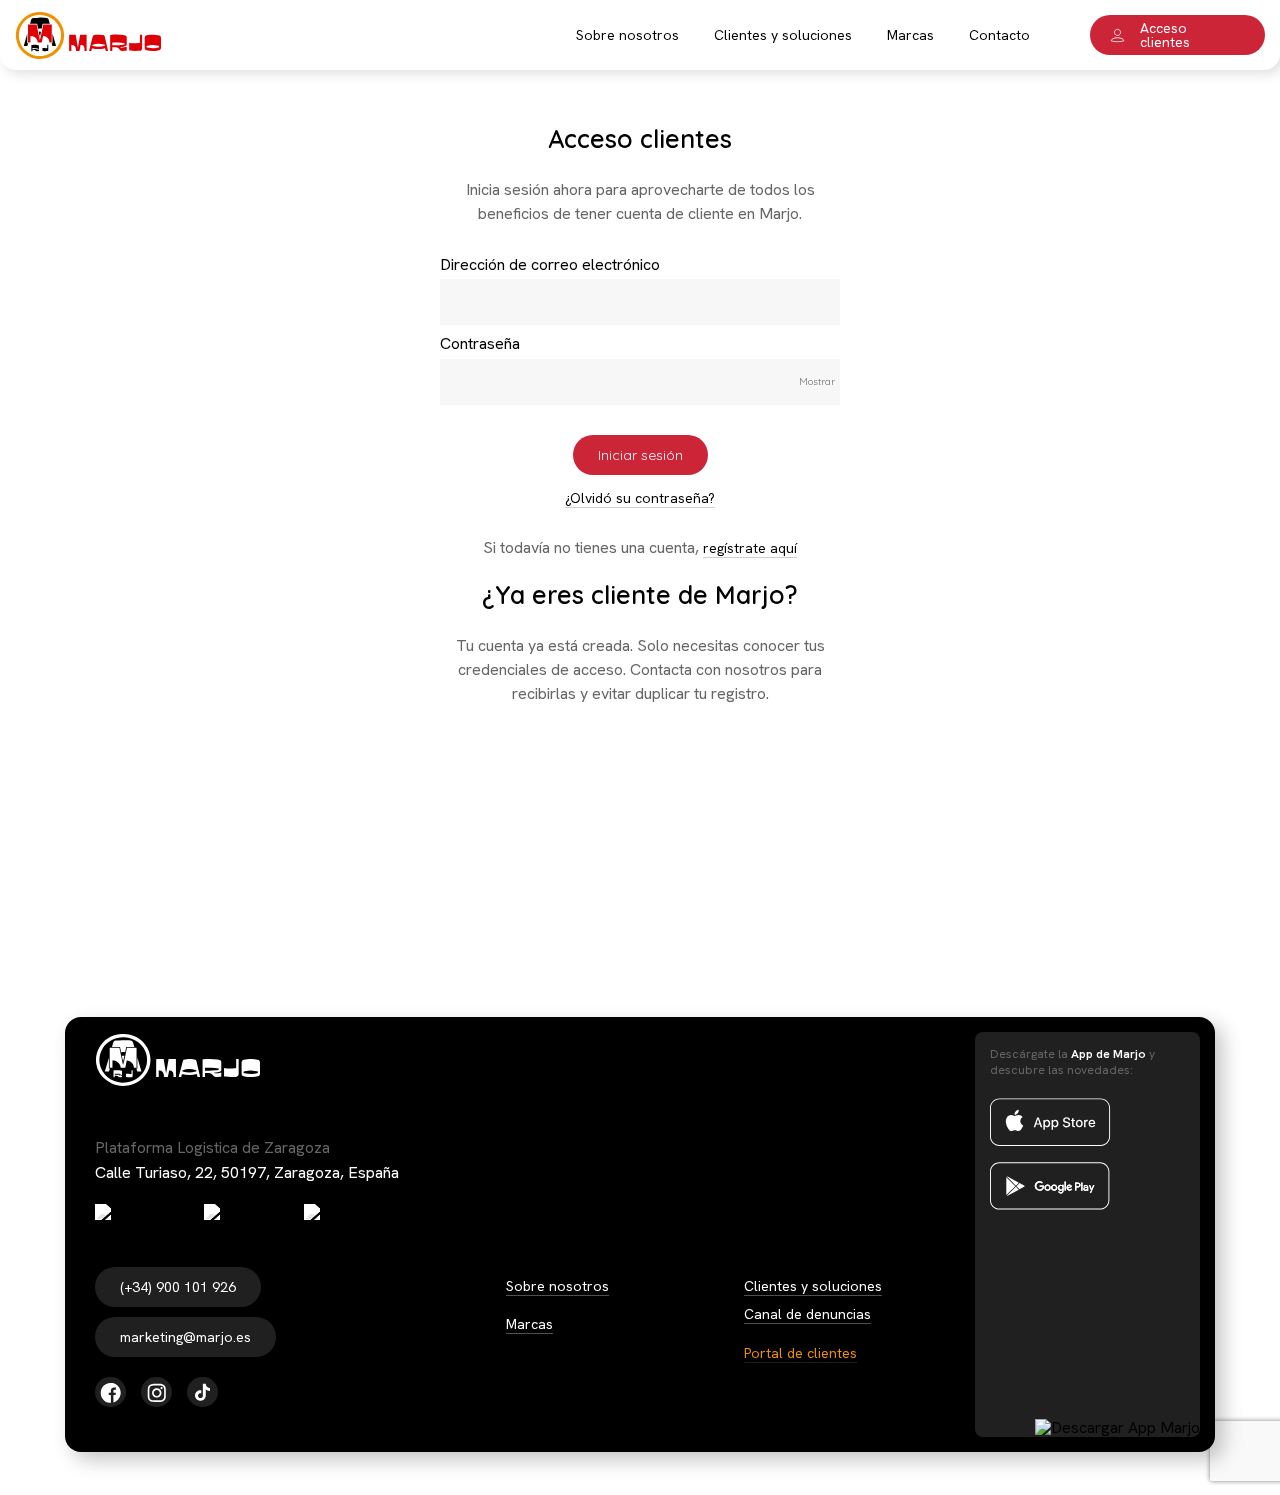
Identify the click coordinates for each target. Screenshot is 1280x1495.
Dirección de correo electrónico (550, 264)
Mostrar (817, 381)
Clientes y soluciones (813, 1286)
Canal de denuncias (807, 1314)
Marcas (529, 1324)
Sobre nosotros (557, 1286)
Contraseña (480, 343)
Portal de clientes (800, 1353)
